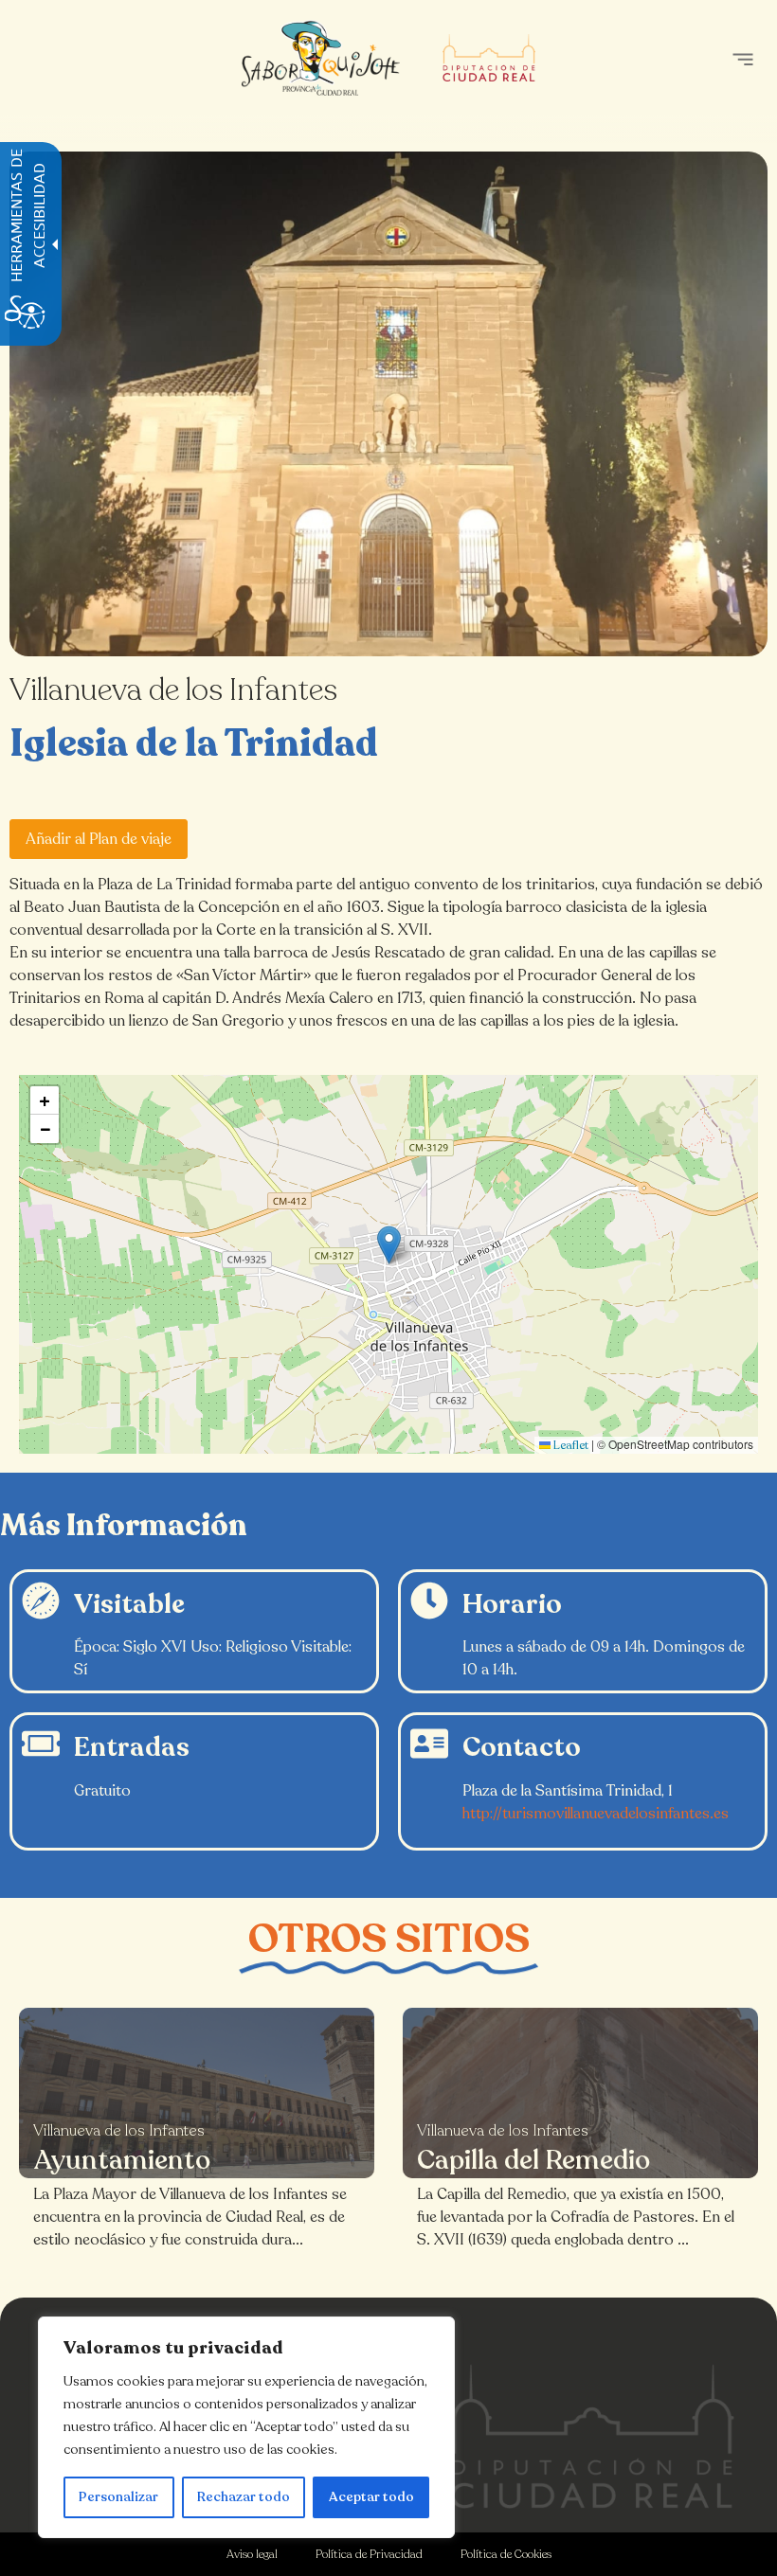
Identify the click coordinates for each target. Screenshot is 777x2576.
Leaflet (569, 1445)
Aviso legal (252, 2554)
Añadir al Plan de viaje (99, 839)
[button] (742, 59)
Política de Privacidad (369, 2554)
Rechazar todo (244, 2497)
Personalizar (118, 2497)
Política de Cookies (506, 2554)
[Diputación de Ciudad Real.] (592, 2436)
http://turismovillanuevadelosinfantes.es (596, 1814)
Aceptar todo (371, 2497)
